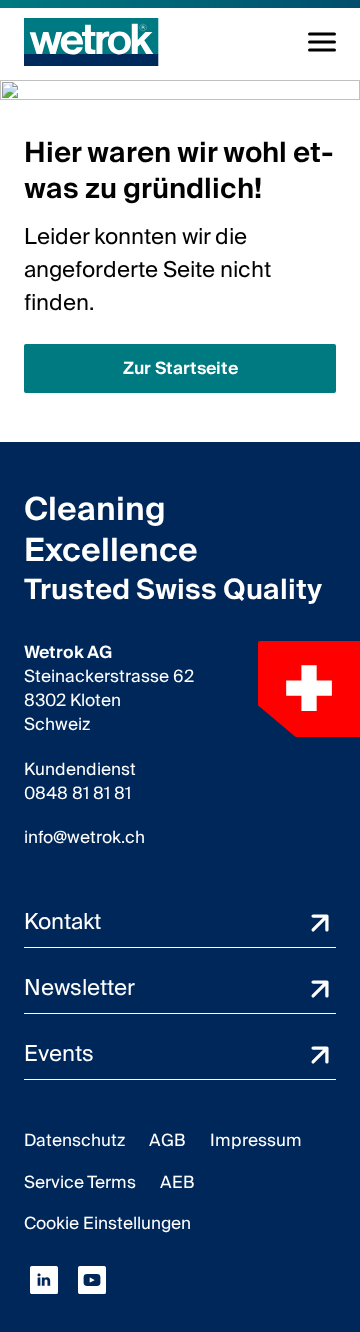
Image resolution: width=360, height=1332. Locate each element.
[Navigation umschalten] (322, 42)
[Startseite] (91, 42)
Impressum (256, 1140)
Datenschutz (74, 1140)
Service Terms (80, 1182)
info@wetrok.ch (84, 838)
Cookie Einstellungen (107, 1223)
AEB (177, 1182)
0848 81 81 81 (77, 794)
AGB (167, 1140)
